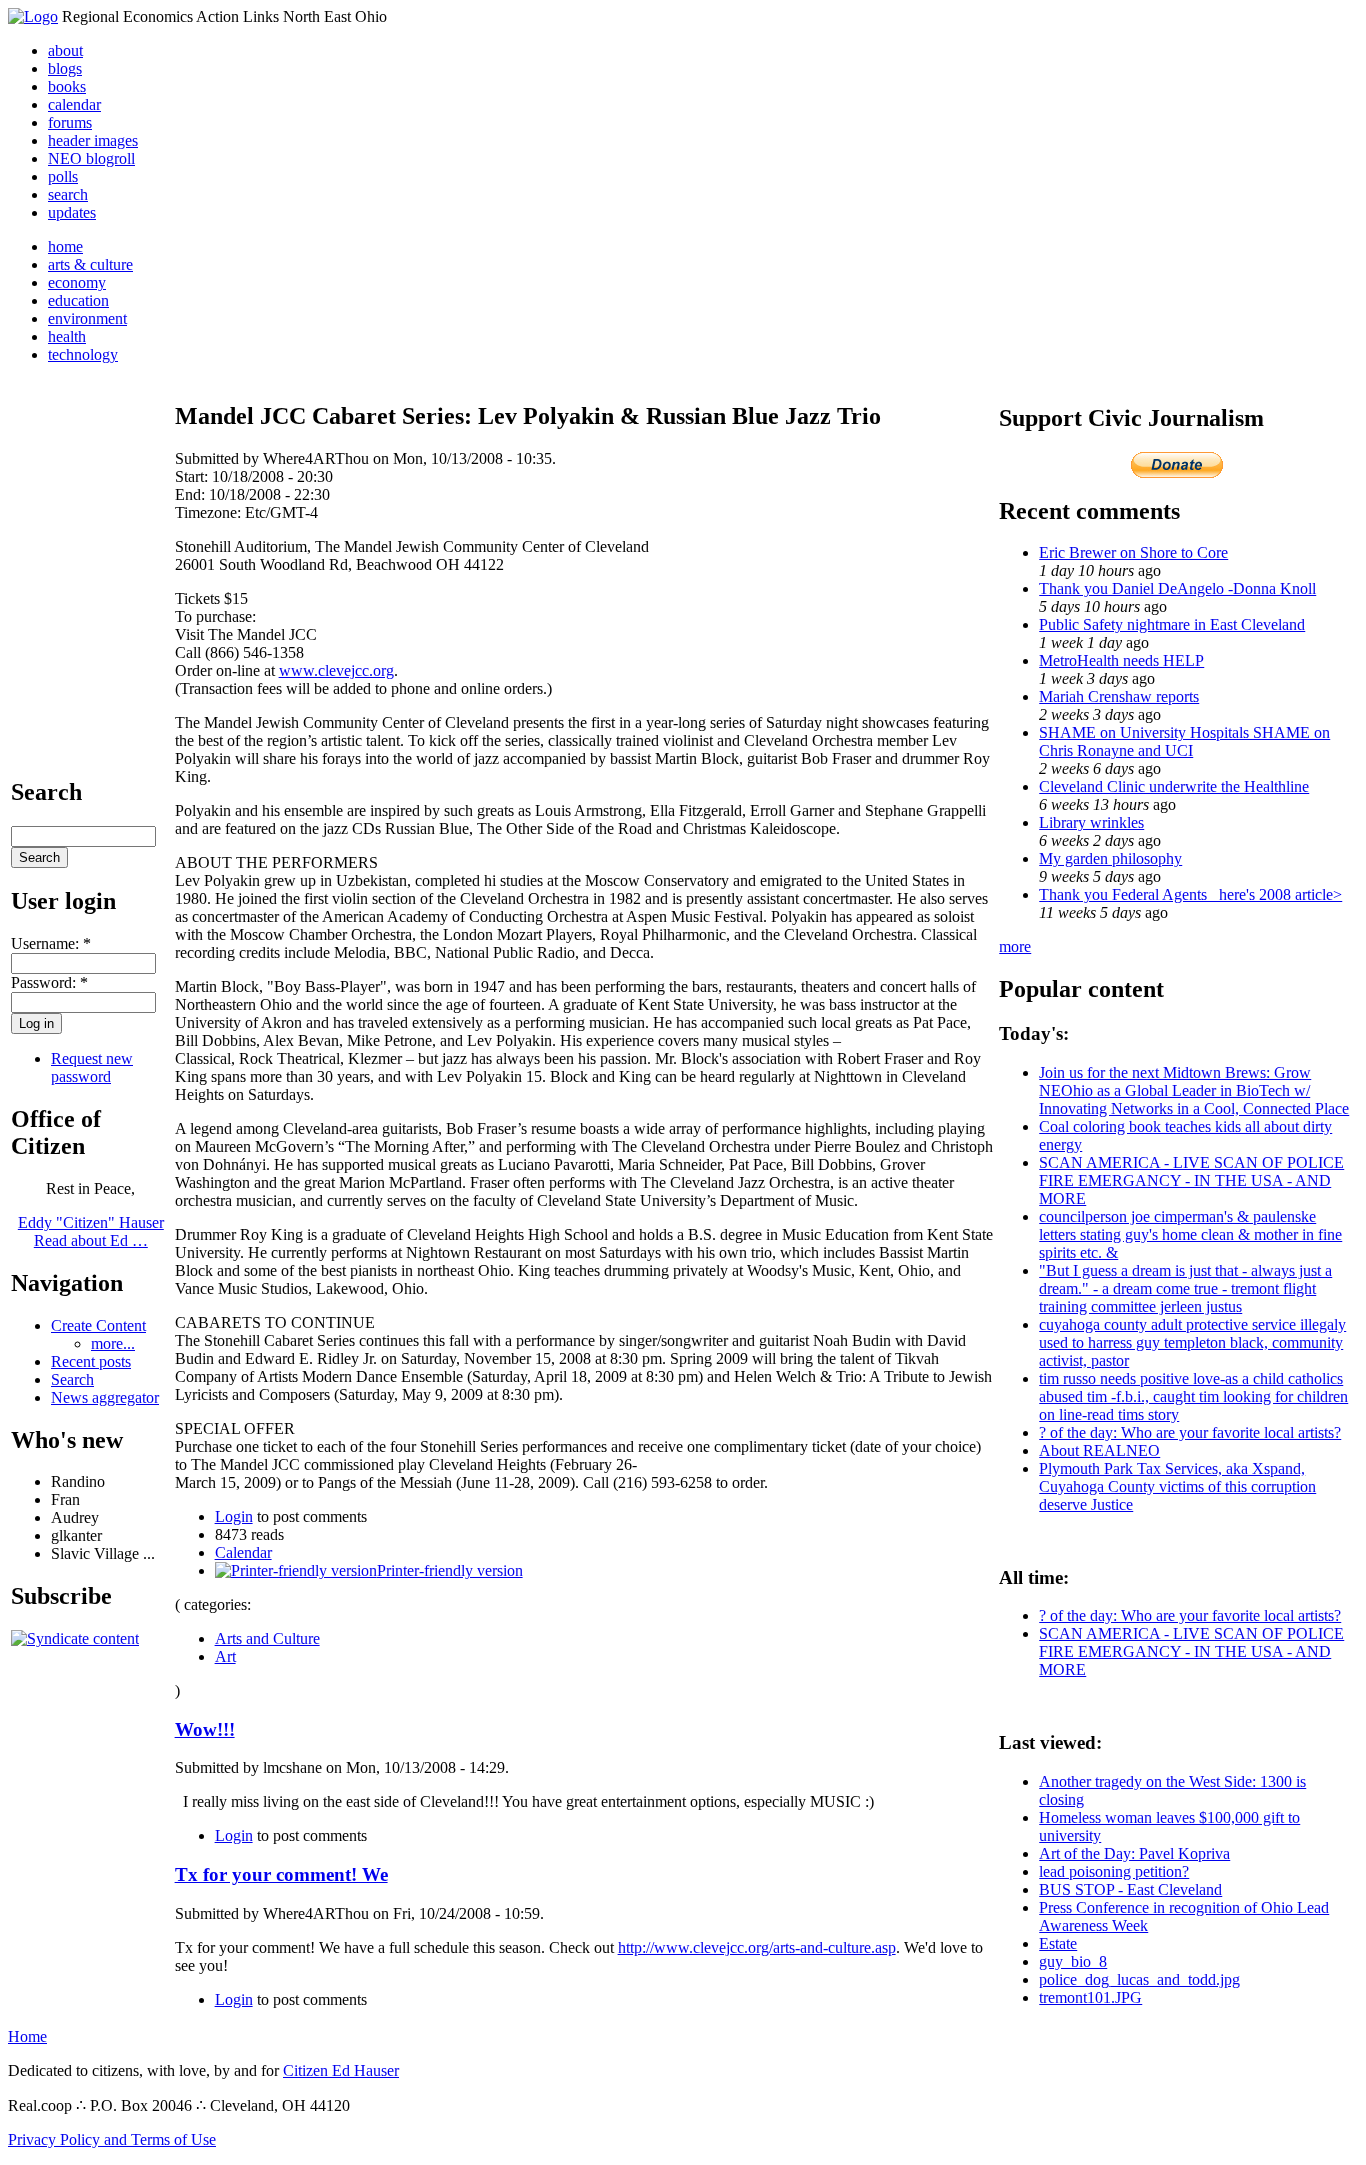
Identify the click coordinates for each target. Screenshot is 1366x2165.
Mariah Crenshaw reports (1119, 696)
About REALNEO (1099, 1450)
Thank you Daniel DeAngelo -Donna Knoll (1177, 588)
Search (72, 1379)
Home (27, 2036)
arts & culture (90, 264)
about (65, 50)
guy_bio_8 (1073, 1961)
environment (87, 318)
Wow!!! (205, 1729)
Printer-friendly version (450, 1570)
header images (93, 140)
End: (192, 494)
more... (113, 1343)
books (67, 86)
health (67, 336)
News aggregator (105, 1397)
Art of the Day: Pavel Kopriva (1134, 1853)
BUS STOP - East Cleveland (1130, 1889)
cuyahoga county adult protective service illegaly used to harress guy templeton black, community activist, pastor (1192, 1342)
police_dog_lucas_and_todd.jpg (1139, 1979)
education (78, 300)
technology (83, 354)
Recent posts (91, 1361)
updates (72, 212)
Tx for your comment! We (281, 1874)
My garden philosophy (1110, 858)
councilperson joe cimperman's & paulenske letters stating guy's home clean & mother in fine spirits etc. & (1190, 1234)
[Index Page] (33, 16)
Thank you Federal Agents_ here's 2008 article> (1190, 894)
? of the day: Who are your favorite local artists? (1190, 1432)
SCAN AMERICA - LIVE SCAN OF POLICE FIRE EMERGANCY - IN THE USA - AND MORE (1191, 1180)
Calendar (243, 1552)
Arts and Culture (267, 1638)
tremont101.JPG (1090, 1997)
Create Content (98, 1325)
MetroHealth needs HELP (1121, 660)
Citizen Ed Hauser (341, 2070)
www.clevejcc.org (336, 670)
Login (234, 1516)
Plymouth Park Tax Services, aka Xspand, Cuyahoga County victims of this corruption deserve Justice (1177, 1486)
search (68, 194)
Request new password (92, 1067)
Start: (193, 476)
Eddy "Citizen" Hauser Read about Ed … (91, 1231)
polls (63, 176)
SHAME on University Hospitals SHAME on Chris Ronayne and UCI (1184, 741)
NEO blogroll (91, 158)
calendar (74, 104)
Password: (49, 982)
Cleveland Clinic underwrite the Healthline (1174, 786)
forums (70, 122)
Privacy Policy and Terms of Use (112, 2139)
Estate (1058, 1943)
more (1015, 946)
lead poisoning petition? (1114, 1871)
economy (77, 282)
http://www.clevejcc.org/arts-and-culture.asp (757, 1947)
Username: (51, 943)
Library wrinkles (1091, 822)
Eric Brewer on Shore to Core (1133, 552)
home (65, 246)
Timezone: (210, 512)
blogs (65, 68)
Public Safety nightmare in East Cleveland (1172, 624)
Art (225, 1656)
